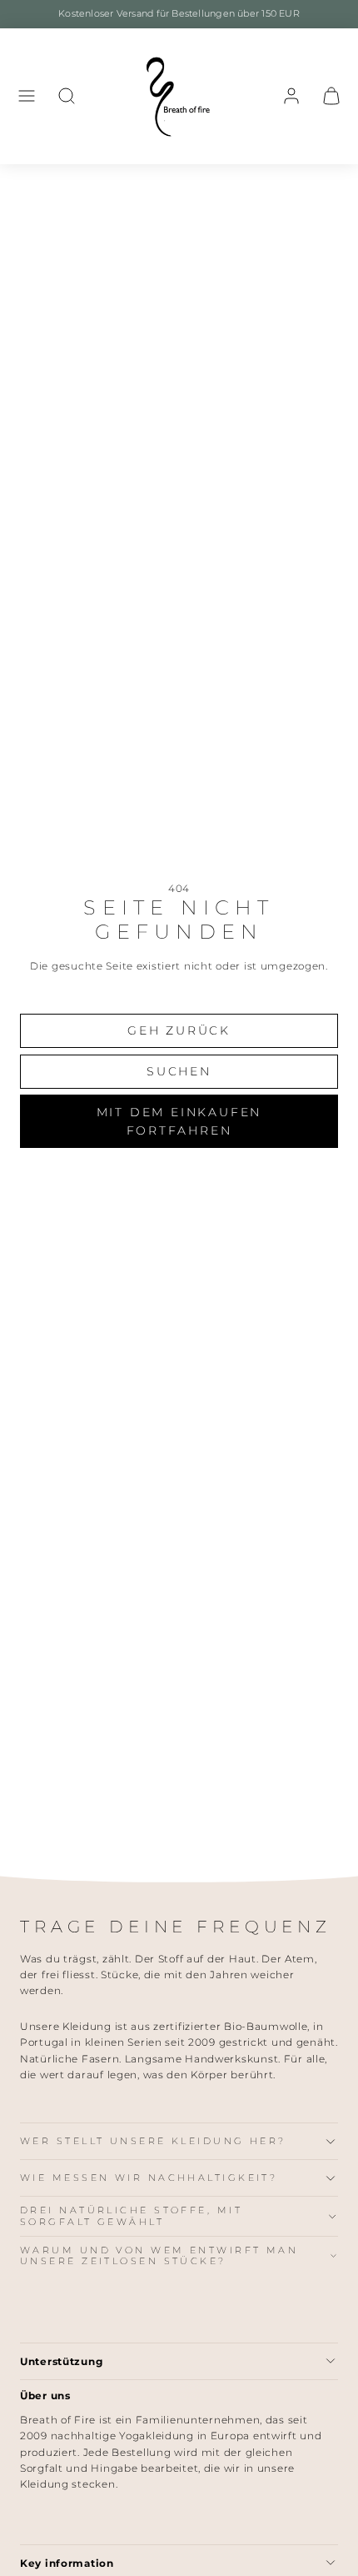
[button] (27, 96)
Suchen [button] (179, 1071)
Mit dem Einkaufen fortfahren (179, 1121)
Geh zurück (179, 1030)
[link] (291, 96)
